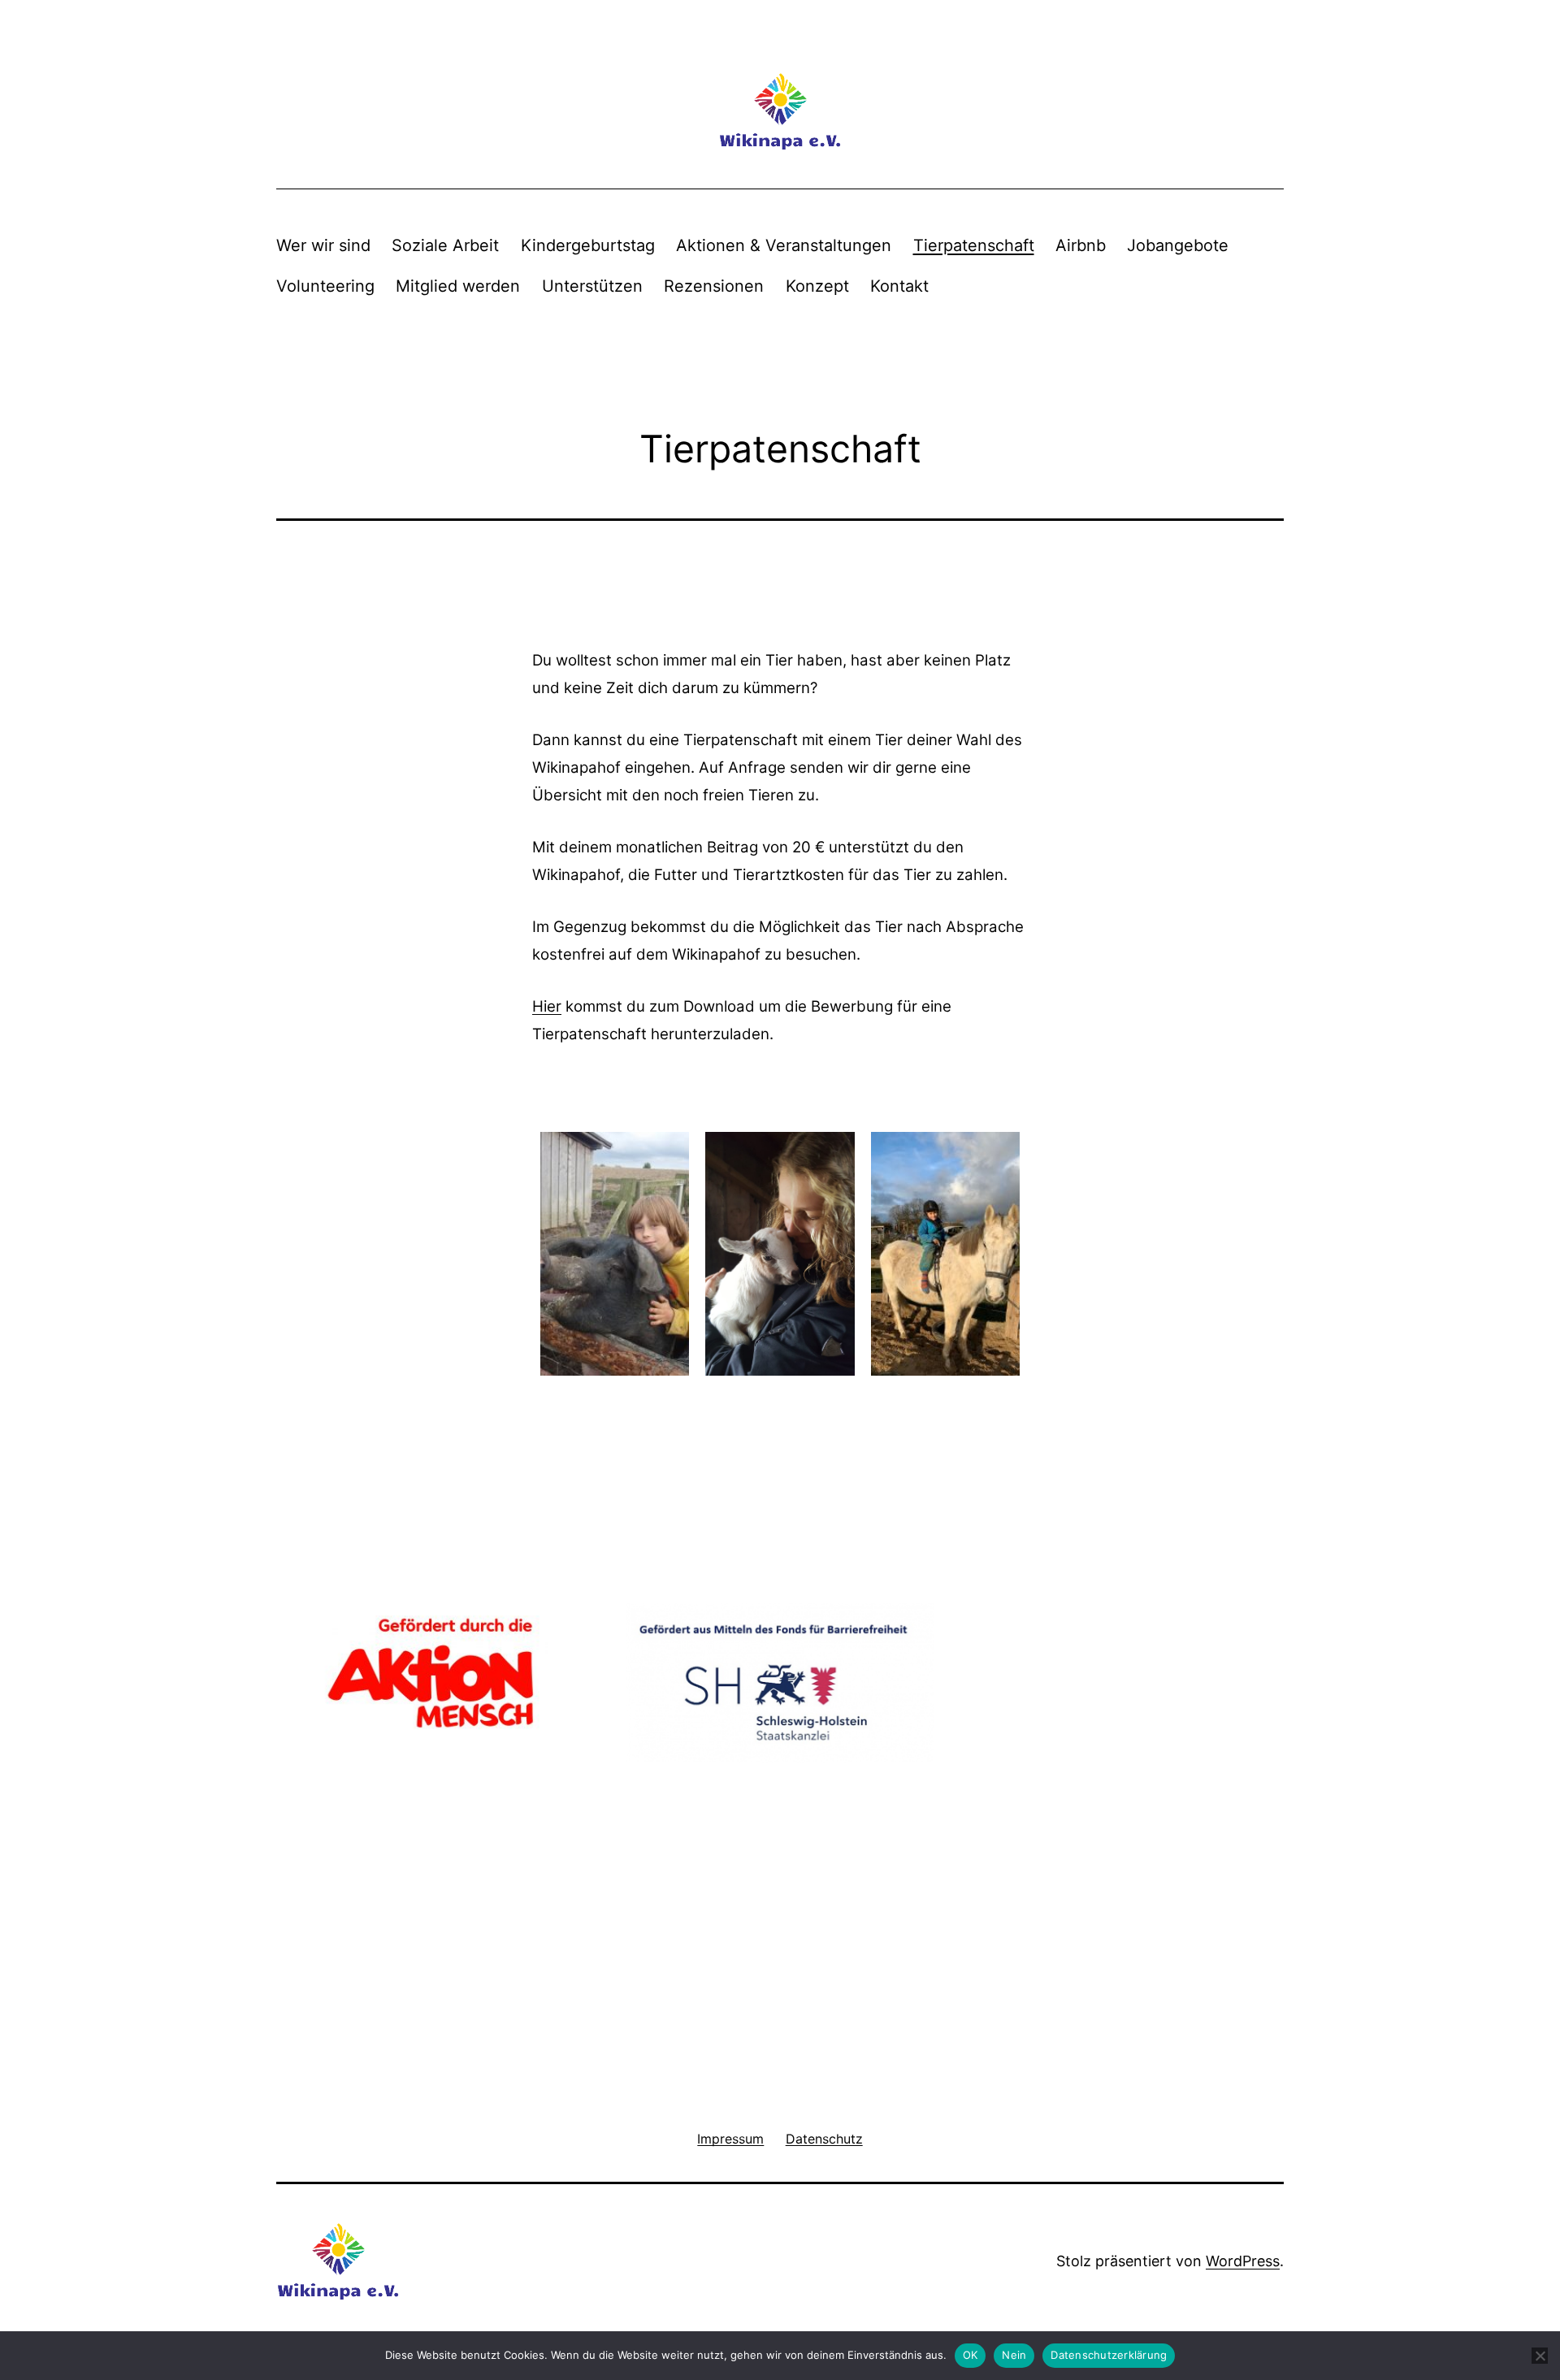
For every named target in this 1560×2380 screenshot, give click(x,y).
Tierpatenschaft (974, 245)
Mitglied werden (458, 286)
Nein (1014, 2355)
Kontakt (899, 286)
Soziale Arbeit (445, 245)
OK (971, 2355)
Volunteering (325, 286)
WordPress (1243, 2261)
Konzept (817, 286)
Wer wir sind (323, 245)
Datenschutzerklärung (1109, 2355)
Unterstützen (592, 286)
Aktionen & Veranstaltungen (784, 245)
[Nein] (1540, 2356)
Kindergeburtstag (588, 245)
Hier (547, 1006)
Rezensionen (714, 286)
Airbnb (1081, 245)
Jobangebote (1178, 245)
